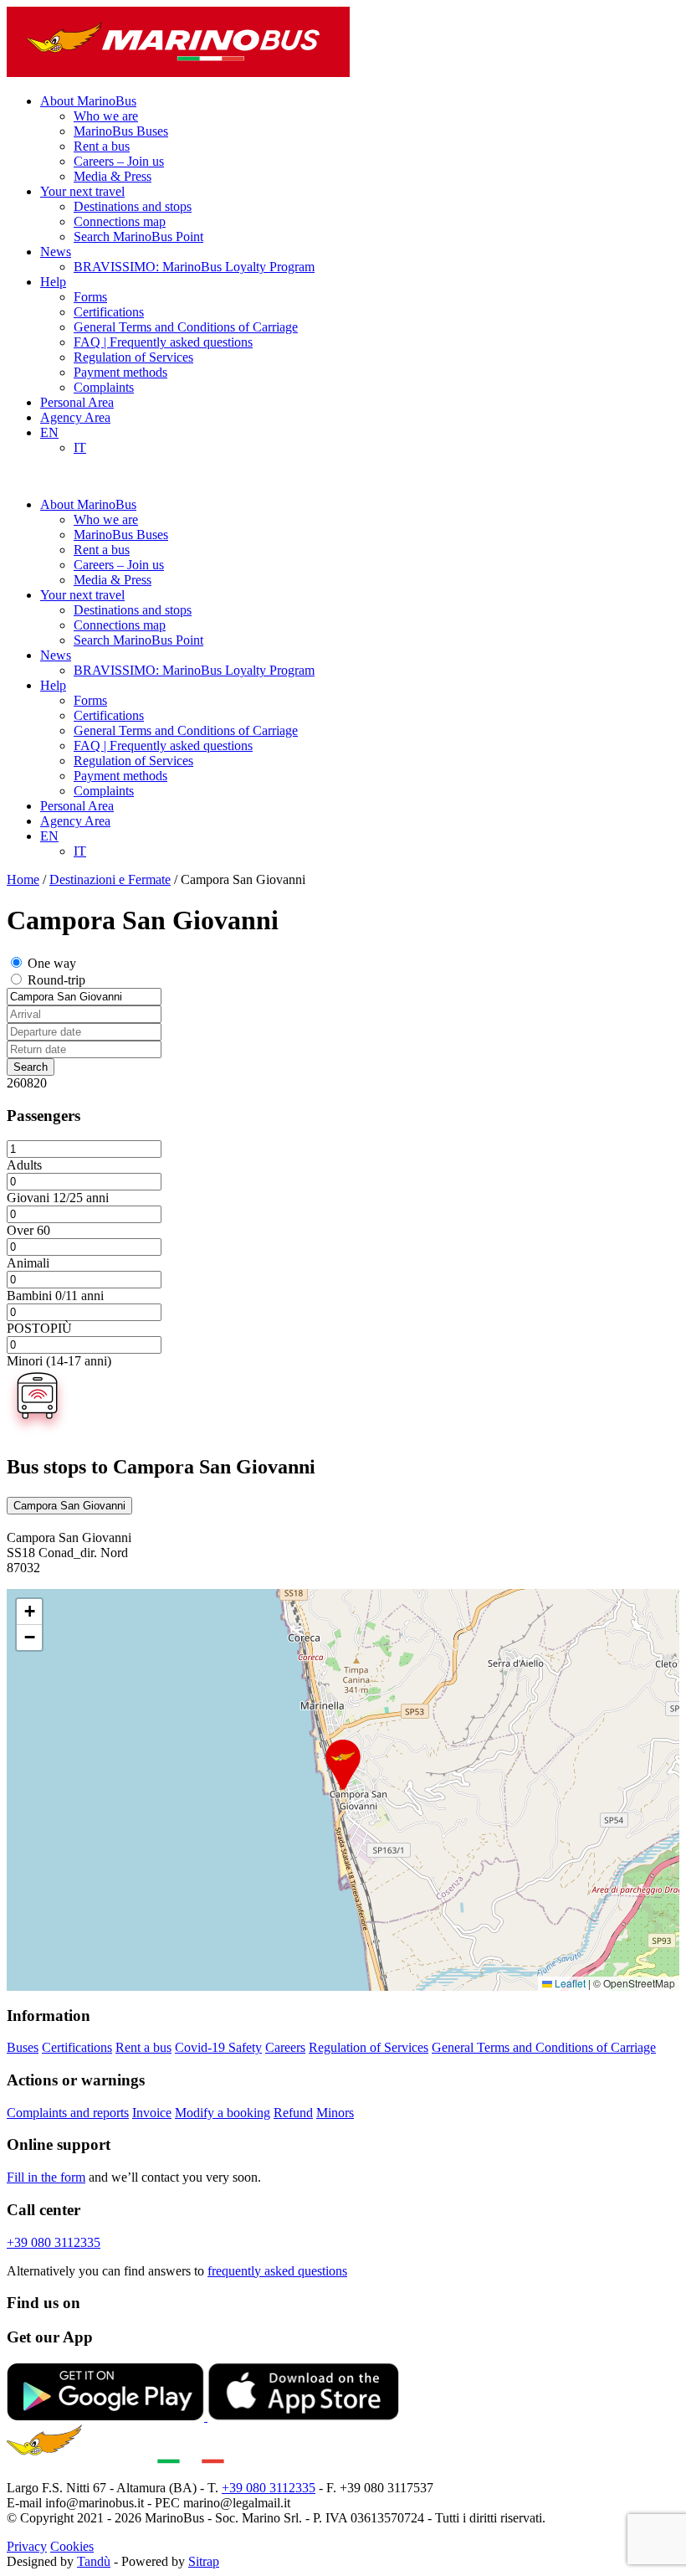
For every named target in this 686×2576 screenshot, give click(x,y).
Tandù (94, 2561)
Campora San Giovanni (69, 1506)
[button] (343, 1765)
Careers (285, 2047)
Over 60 (28, 1230)
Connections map (120, 221)
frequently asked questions (277, 2271)
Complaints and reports (68, 2113)
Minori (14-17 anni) (59, 1361)
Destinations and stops (133, 206)
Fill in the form (46, 2177)
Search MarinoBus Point (138, 237)
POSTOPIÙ (39, 1328)
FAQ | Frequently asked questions (163, 342)
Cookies (72, 2546)
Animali (28, 1263)
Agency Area (75, 417)
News (56, 252)
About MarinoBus (88, 101)
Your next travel (82, 191)
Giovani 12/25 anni (58, 1198)
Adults (24, 1165)
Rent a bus (102, 146)
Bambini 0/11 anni (55, 1296)
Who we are (106, 116)
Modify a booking (223, 2113)
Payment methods (120, 372)
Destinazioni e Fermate (110, 879)
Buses (23, 2047)
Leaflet (569, 1983)
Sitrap (204, 2561)
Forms (90, 297)
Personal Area (77, 402)
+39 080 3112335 (54, 2242)
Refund (293, 2113)
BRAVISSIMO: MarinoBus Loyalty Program (194, 267)
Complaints (104, 387)
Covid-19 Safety (218, 2047)
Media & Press (113, 176)
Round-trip (56, 980)
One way (52, 963)
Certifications (109, 312)
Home (23, 879)
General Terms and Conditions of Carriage (186, 327)
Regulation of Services (133, 357)
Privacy (27, 2546)
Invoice (152, 2113)
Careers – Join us (119, 161)
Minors (335, 2113)
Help (53, 282)
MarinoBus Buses (121, 131)
